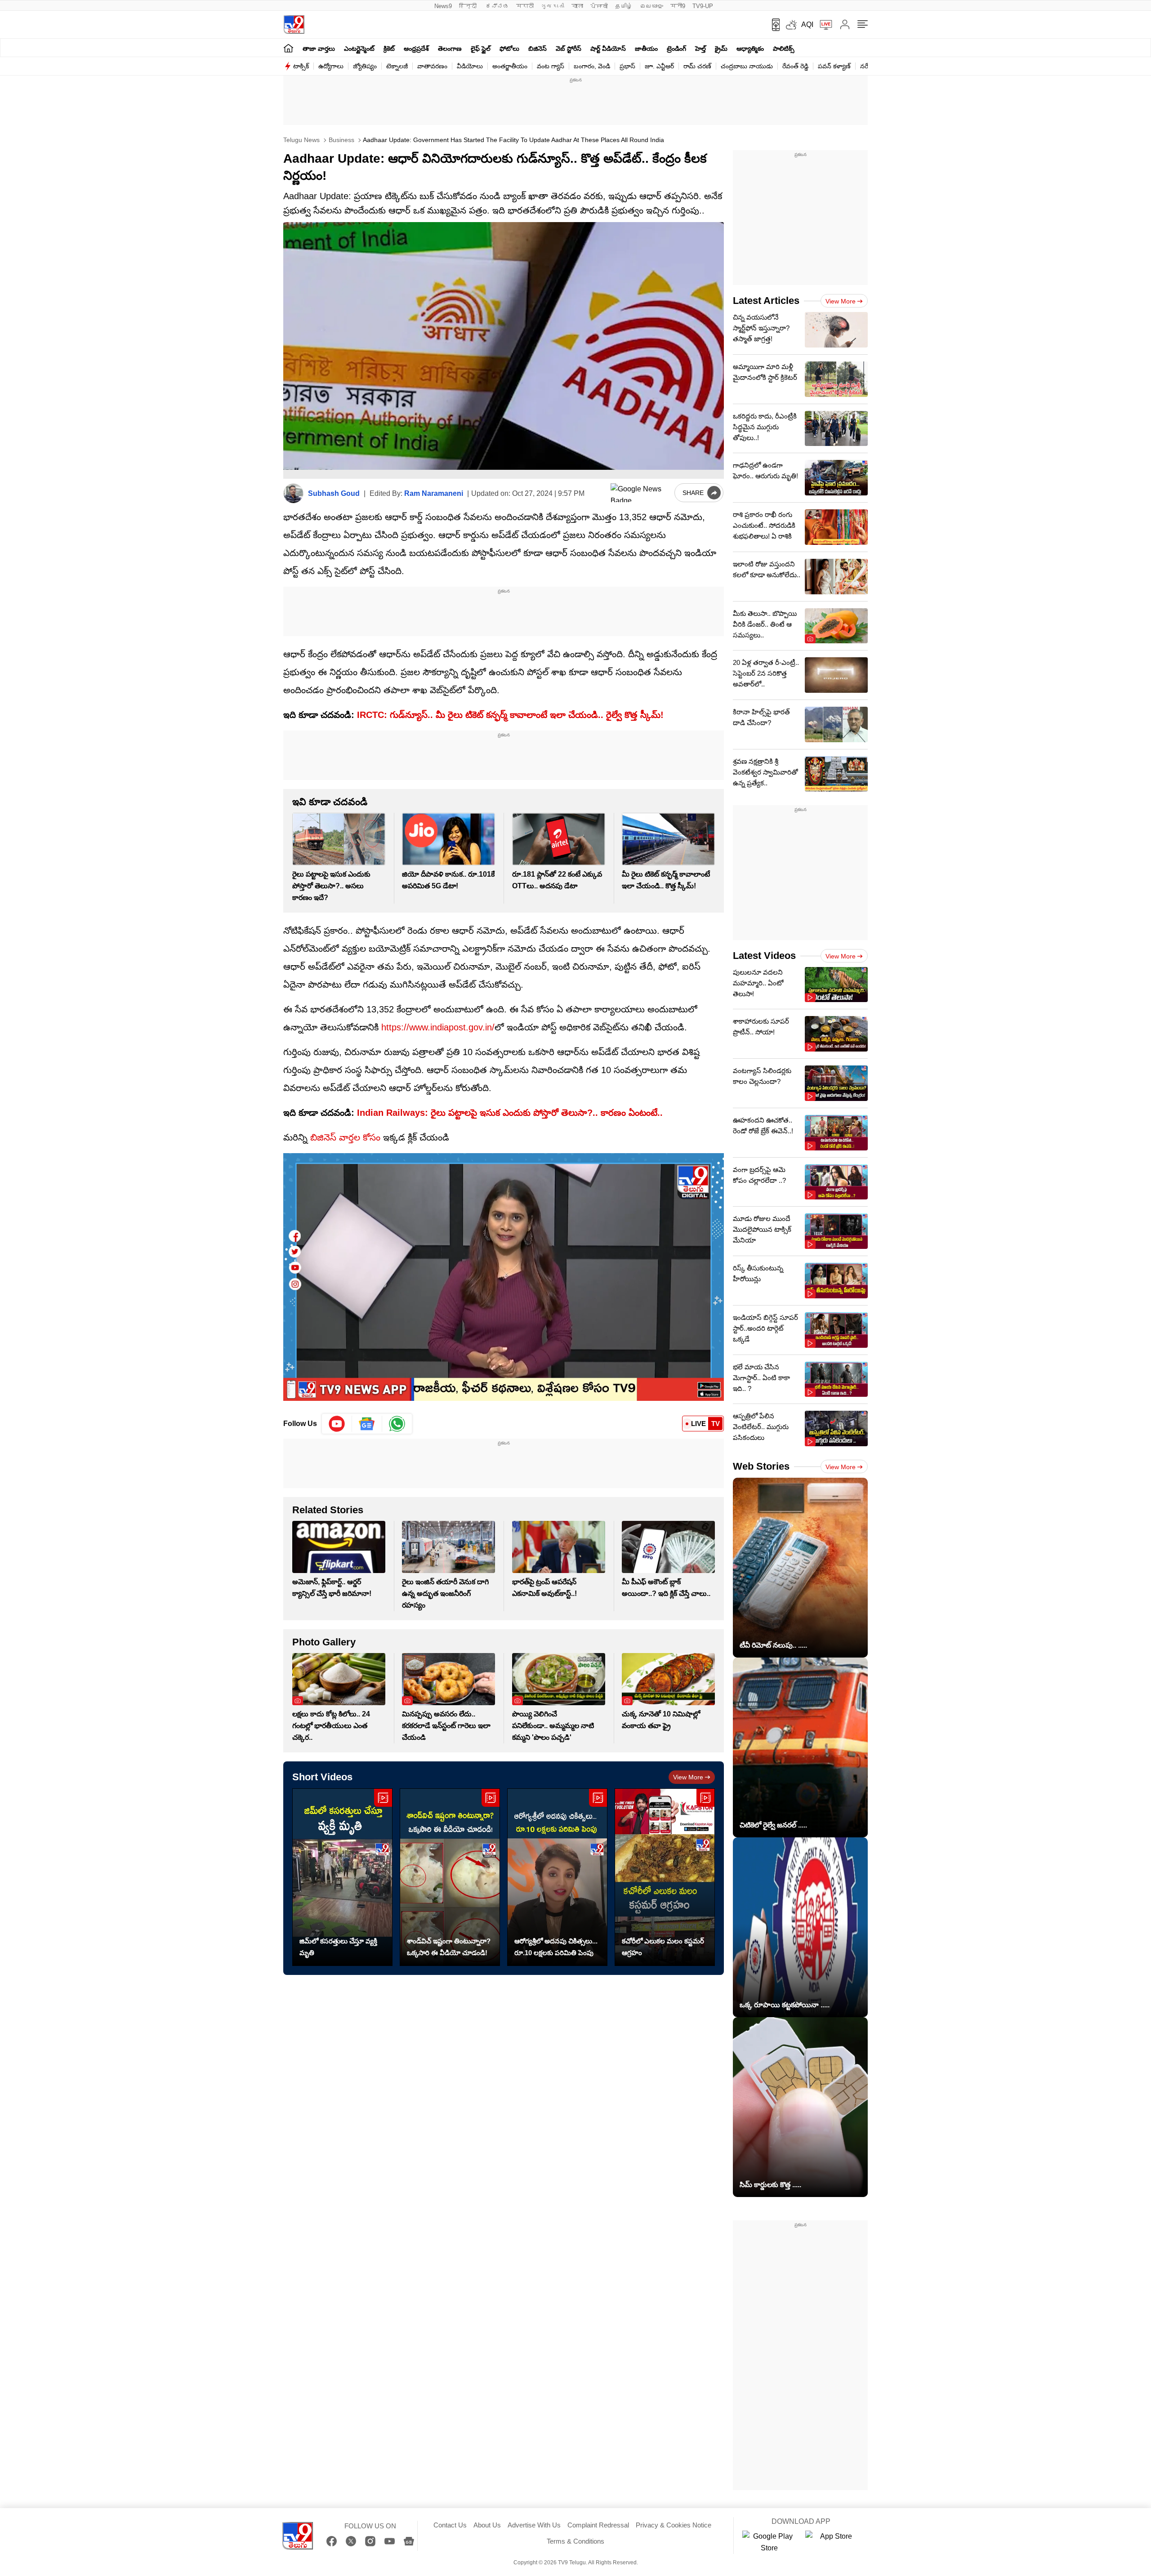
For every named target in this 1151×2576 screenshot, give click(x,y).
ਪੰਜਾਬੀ (599, 6)
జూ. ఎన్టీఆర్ (659, 66)
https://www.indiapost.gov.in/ (438, 1027)
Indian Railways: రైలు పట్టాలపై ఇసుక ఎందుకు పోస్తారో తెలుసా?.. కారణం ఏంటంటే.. (509, 1113)
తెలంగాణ (450, 49)
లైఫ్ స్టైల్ (481, 49)
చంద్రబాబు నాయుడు (747, 66)
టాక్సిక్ (301, 66)
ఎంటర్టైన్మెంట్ (359, 49)
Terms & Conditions (575, 2541)
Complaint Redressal (598, 2525)
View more (688, 1777)
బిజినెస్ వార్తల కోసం (345, 1137)
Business (341, 140)
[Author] (293, 493)
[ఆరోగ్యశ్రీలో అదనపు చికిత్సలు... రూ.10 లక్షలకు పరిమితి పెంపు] (557, 1877)
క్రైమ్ (721, 49)
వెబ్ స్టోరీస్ (569, 49)
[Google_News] (367, 1424)
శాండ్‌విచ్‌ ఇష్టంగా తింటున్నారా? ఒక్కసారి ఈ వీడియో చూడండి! (449, 1947)
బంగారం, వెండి (592, 66)
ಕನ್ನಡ (497, 6)
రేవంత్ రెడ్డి (795, 66)
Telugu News (301, 140)
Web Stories (761, 1466)
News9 (443, 6)
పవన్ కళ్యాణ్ (834, 66)
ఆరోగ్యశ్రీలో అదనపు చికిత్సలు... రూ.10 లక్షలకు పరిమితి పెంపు (556, 1947)
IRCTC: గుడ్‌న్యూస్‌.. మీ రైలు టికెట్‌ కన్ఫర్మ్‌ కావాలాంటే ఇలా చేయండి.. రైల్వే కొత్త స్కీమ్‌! (510, 715)
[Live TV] (823, 25)
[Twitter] (351, 2541)
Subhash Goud (334, 493)
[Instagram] (370, 2541)
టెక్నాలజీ (397, 66)
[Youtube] (337, 1424)
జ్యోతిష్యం (365, 66)
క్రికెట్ (389, 49)
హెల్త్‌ (700, 49)
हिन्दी (469, 6)
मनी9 (678, 6)
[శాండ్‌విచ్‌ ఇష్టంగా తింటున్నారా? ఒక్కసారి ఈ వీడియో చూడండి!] (450, 1877)
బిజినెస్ (538, 49)
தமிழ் (624, 6)
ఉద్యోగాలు (331, 66)
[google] (641, 493)
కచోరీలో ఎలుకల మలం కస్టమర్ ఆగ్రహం (663, 1947)
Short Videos (322, 1777)
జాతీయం (646, 49)
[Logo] (294, 25)
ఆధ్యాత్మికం (750, 49)
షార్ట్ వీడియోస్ (608, 49)
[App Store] (832, 2542)
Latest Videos (764, 956)
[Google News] (409, 2541)
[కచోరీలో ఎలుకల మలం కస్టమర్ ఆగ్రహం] (665, 1877)
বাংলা (577, 6)
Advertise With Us (534, 2525)
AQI (807, 25)
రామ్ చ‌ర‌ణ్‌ (697, 66)
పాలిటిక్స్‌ (784, 49)
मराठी (525, 6)
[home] (288, 48)
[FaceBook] (332, 2541)
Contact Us (450, 2525)
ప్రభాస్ (627, 66)
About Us (487, 2525)
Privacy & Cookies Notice (674, 2525)
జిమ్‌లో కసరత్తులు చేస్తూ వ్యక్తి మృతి (338, 1947)
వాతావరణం (432, 66)
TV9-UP (703, 6)
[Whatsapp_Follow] (397, 1424)
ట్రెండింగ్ (676, 49)
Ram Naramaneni (434, 493)
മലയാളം (651, 6)
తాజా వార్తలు (319, 49)
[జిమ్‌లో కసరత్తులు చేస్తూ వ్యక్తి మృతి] (342, 1877)
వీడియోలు (470, 66)
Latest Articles (766, 301)
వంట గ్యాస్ (551, 66)
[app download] (773, 25)
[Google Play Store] (769, 2542)
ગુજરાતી (553, 6)
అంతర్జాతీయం (510, 66)
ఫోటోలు (509, 49)
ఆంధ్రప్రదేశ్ (416, 49)
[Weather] (790, 25)
